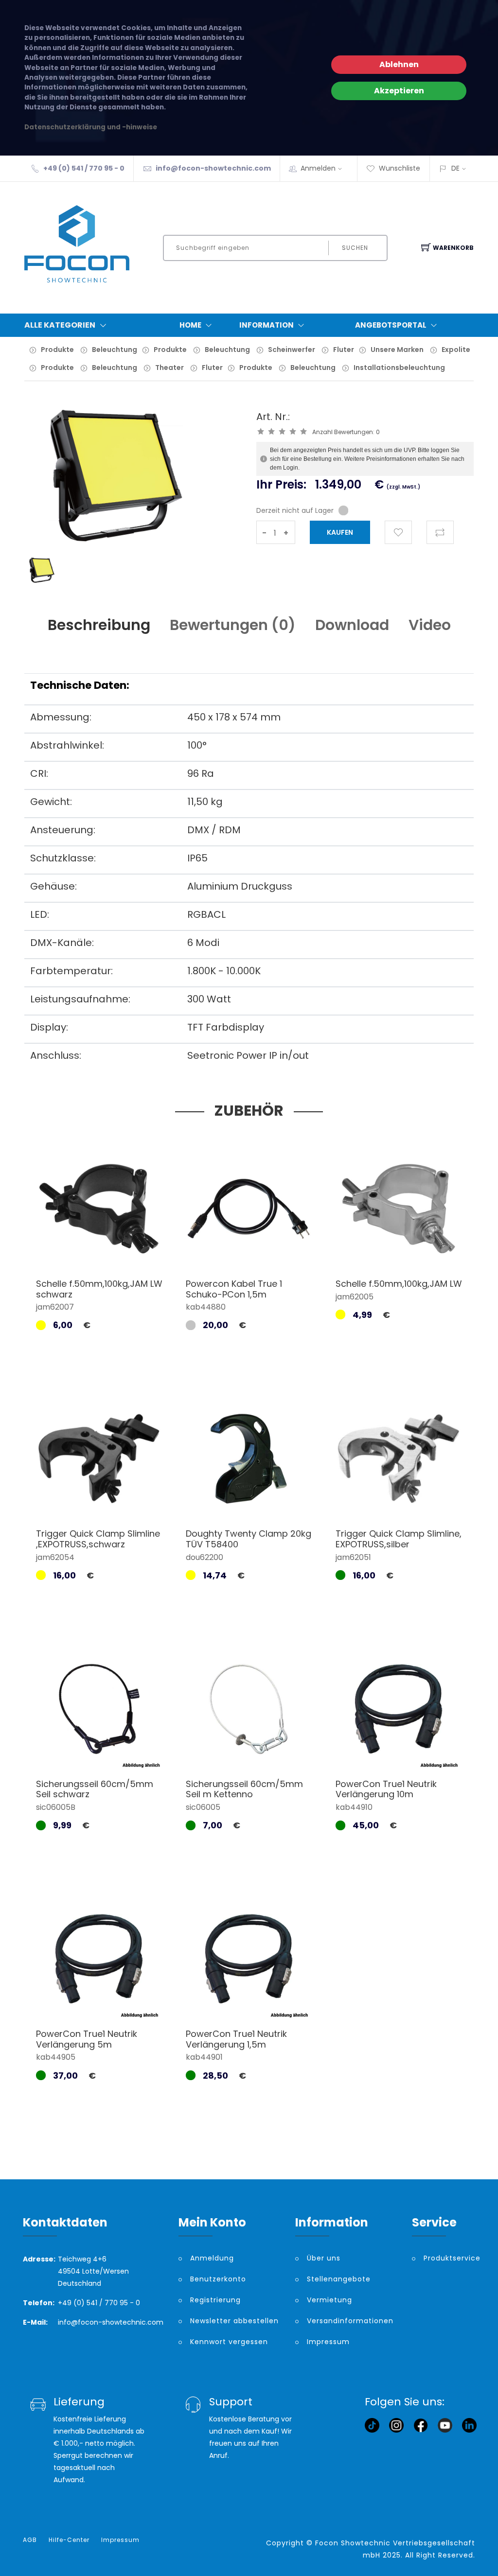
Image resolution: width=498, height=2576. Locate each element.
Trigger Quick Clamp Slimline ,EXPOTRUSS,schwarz (98, 1539)
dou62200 (205, 1557)
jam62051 (353, 1557)
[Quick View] (136, 1249)
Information (267, 325)
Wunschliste (400, 168)
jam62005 (355, 1297)
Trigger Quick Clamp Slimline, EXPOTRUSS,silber (399, 1539)
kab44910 (354, 1807)
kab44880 (206, 1307)
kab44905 (56, 2057)
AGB (30, 2540)
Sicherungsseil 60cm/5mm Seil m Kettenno (244, 1789)
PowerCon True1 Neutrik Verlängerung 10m (386, 1789)
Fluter (344, 350)
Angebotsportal (391, 325)
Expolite (456, 350)
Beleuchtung (115, 350)
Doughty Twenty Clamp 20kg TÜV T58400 (249, 1539)
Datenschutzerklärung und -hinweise (91, 127)
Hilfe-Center (69, 2540)
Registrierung (215, 2300)
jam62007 (55, 1307)
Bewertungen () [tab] (233, 625)
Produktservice (449, 2258)
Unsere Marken (397, 350)
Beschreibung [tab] (99, 625)
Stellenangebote (339, 2279)
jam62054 (55, 1557)
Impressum (328, 2342)
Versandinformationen (350, 2321)
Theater (169, 368)
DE (455, 168)
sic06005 (203, 1807)
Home (190, 325)
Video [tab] (430, 625)
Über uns (324, 2258)
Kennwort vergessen (229, 2342)
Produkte (57, 350)
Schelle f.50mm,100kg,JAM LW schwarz (99, 1289)
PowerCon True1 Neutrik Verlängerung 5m (87, 2039)
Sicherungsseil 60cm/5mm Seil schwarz (95, 1789)
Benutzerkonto (218, 2279)
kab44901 (204, 2057)
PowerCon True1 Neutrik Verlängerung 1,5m (236, 2039)
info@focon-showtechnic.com (213, 168)
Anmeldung (212, 2258)
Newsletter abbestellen (234, 2321)
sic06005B (56, 1807)
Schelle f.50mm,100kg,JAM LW (399, 1284)
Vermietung (329, 2300)
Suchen (355, 248)
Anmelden (318, 168)
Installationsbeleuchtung (399, 368)
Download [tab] (352, 625)
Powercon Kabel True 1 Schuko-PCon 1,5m (234, 1289)
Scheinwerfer (292, 350)
